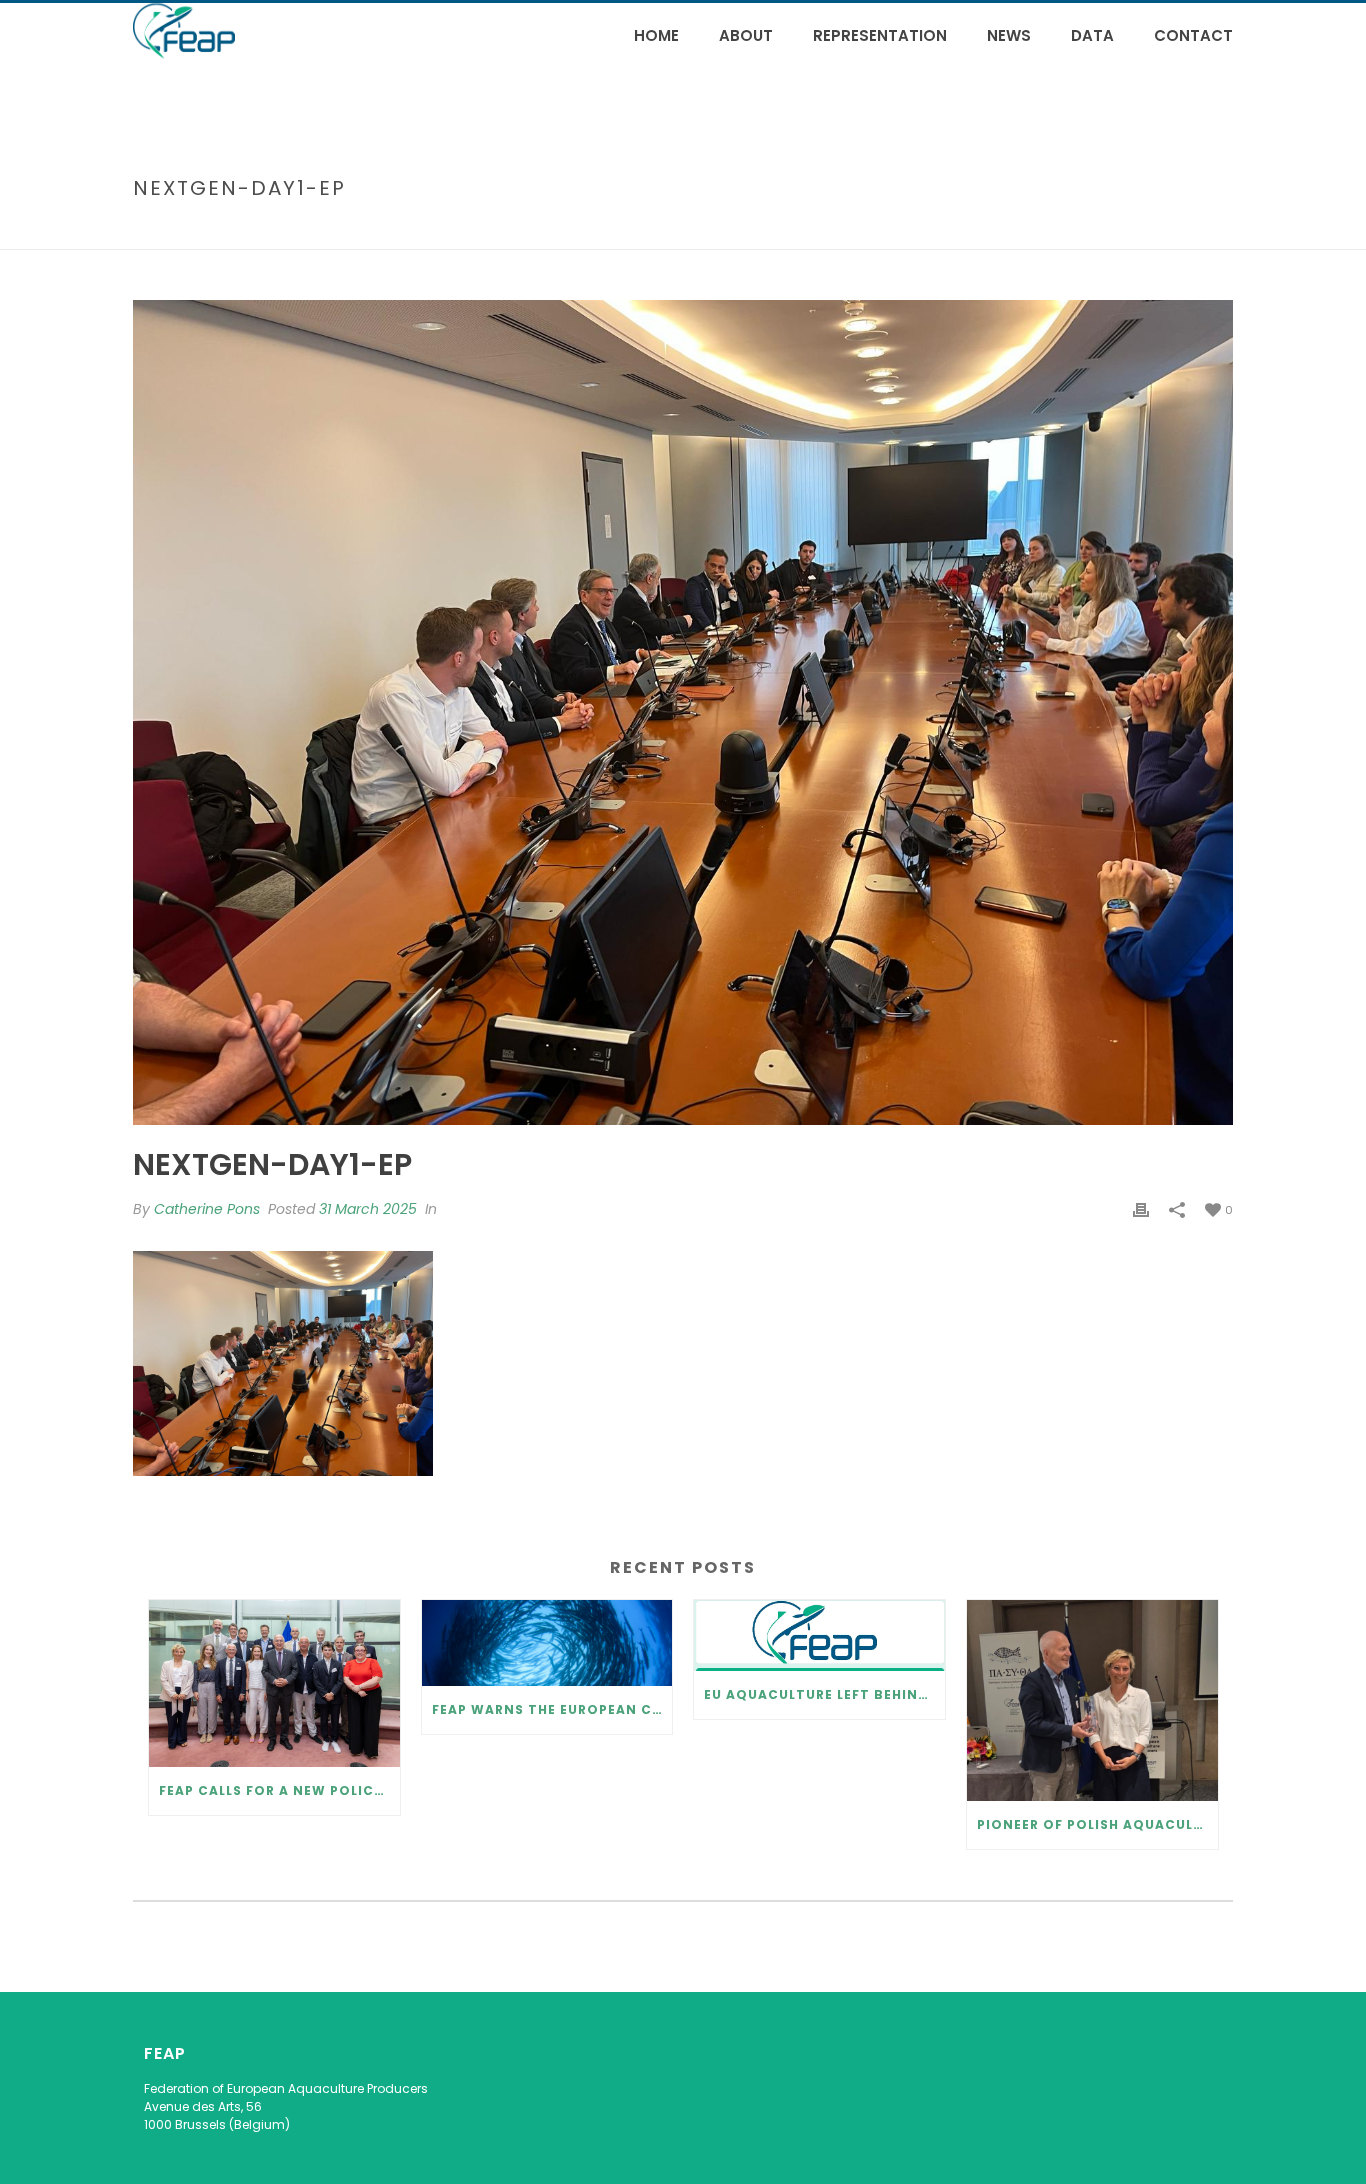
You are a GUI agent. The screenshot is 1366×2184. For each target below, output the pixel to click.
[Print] (1141, 1209)
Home (656, 35)
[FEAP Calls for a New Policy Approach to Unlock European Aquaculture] (274, 1683)
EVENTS (588, 230)
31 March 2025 (368, 1209)
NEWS (1009, 35)
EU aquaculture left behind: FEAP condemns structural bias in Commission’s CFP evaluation (824, 1694)
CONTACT (1193, 35)
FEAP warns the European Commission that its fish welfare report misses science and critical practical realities (552, 1709)
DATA (1092, 35)
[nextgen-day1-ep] (683, 712)
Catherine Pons (207, 1209)
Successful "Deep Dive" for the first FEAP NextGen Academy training (858, 230)
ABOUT (746, 35)
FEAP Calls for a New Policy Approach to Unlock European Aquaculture (279, 1790)
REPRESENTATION (880, 35)
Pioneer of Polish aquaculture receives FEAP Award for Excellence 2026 (1097, 1824)
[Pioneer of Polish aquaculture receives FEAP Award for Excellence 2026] (1092, 1700)
